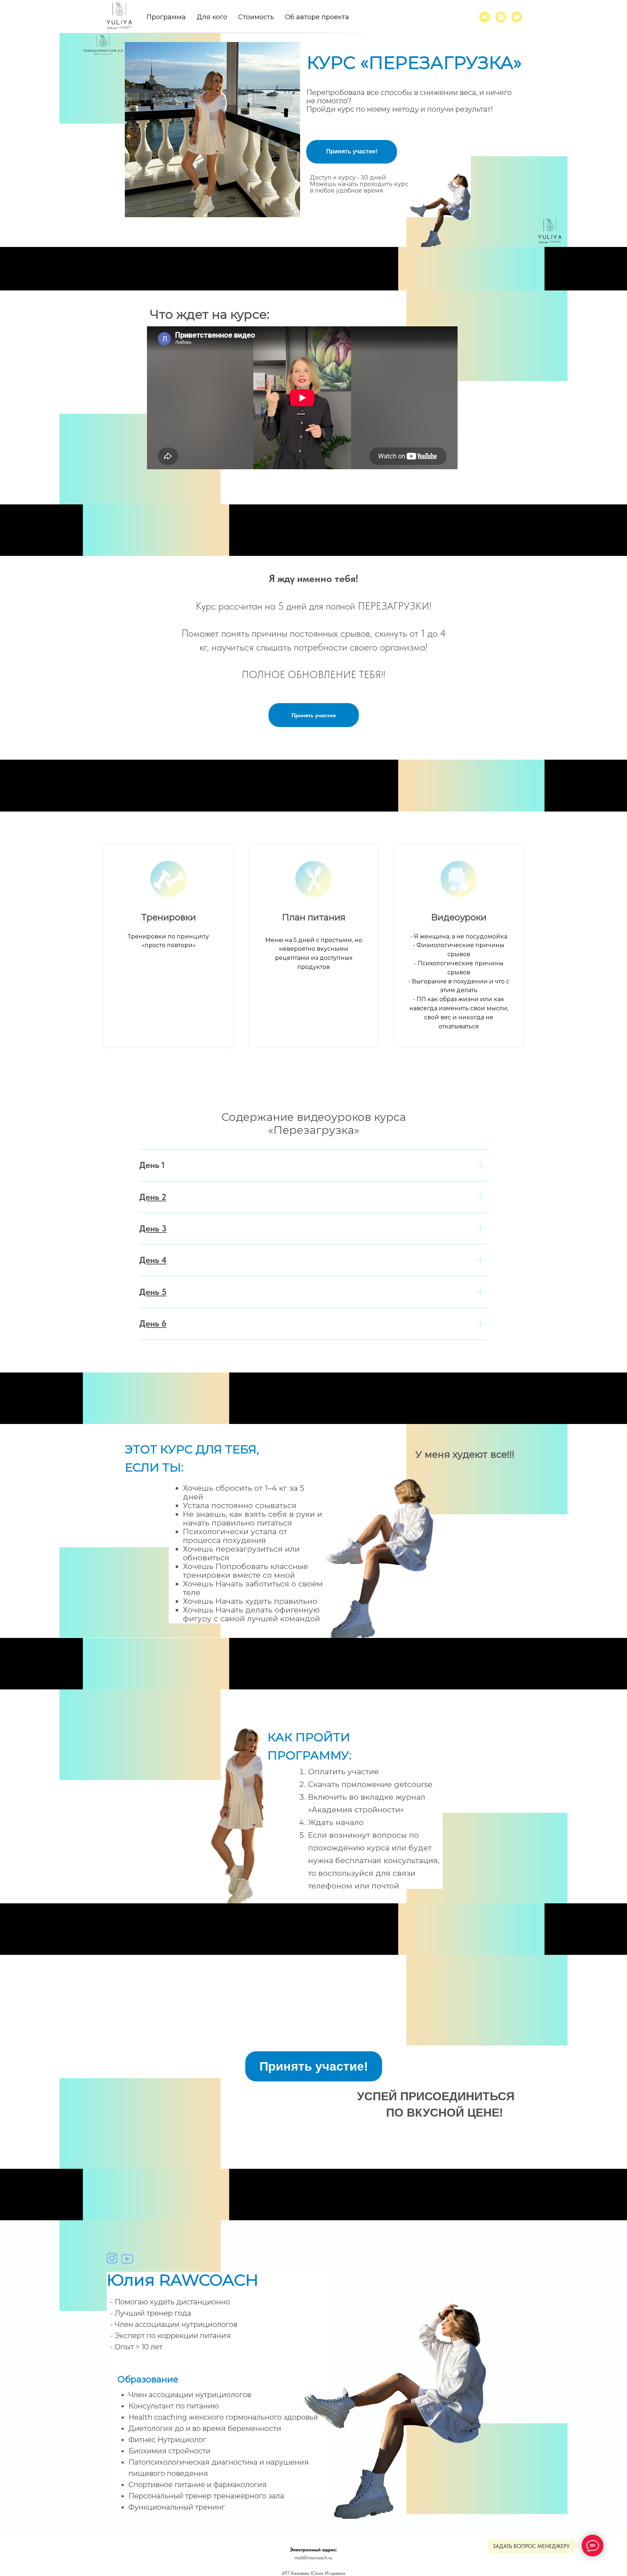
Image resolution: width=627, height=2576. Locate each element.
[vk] (485, 17)
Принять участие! (352, 151)
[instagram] (501, 17)
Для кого (212, 17)
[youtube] (517, 17)
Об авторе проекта (317, 17)
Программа (166, 17)
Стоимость (256, 17)
